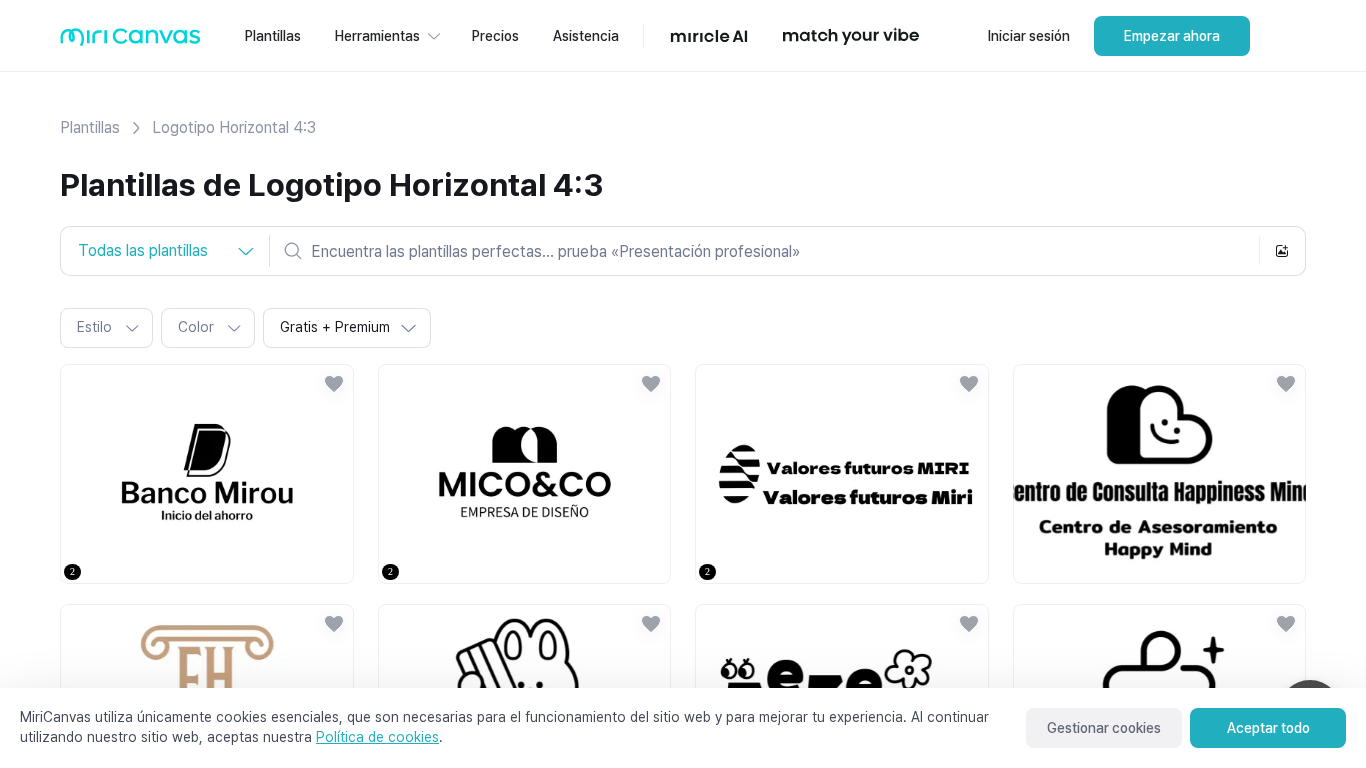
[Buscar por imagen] (1282, 251)
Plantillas (90, 127)
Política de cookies (377, 737)
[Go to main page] (130, 41)
